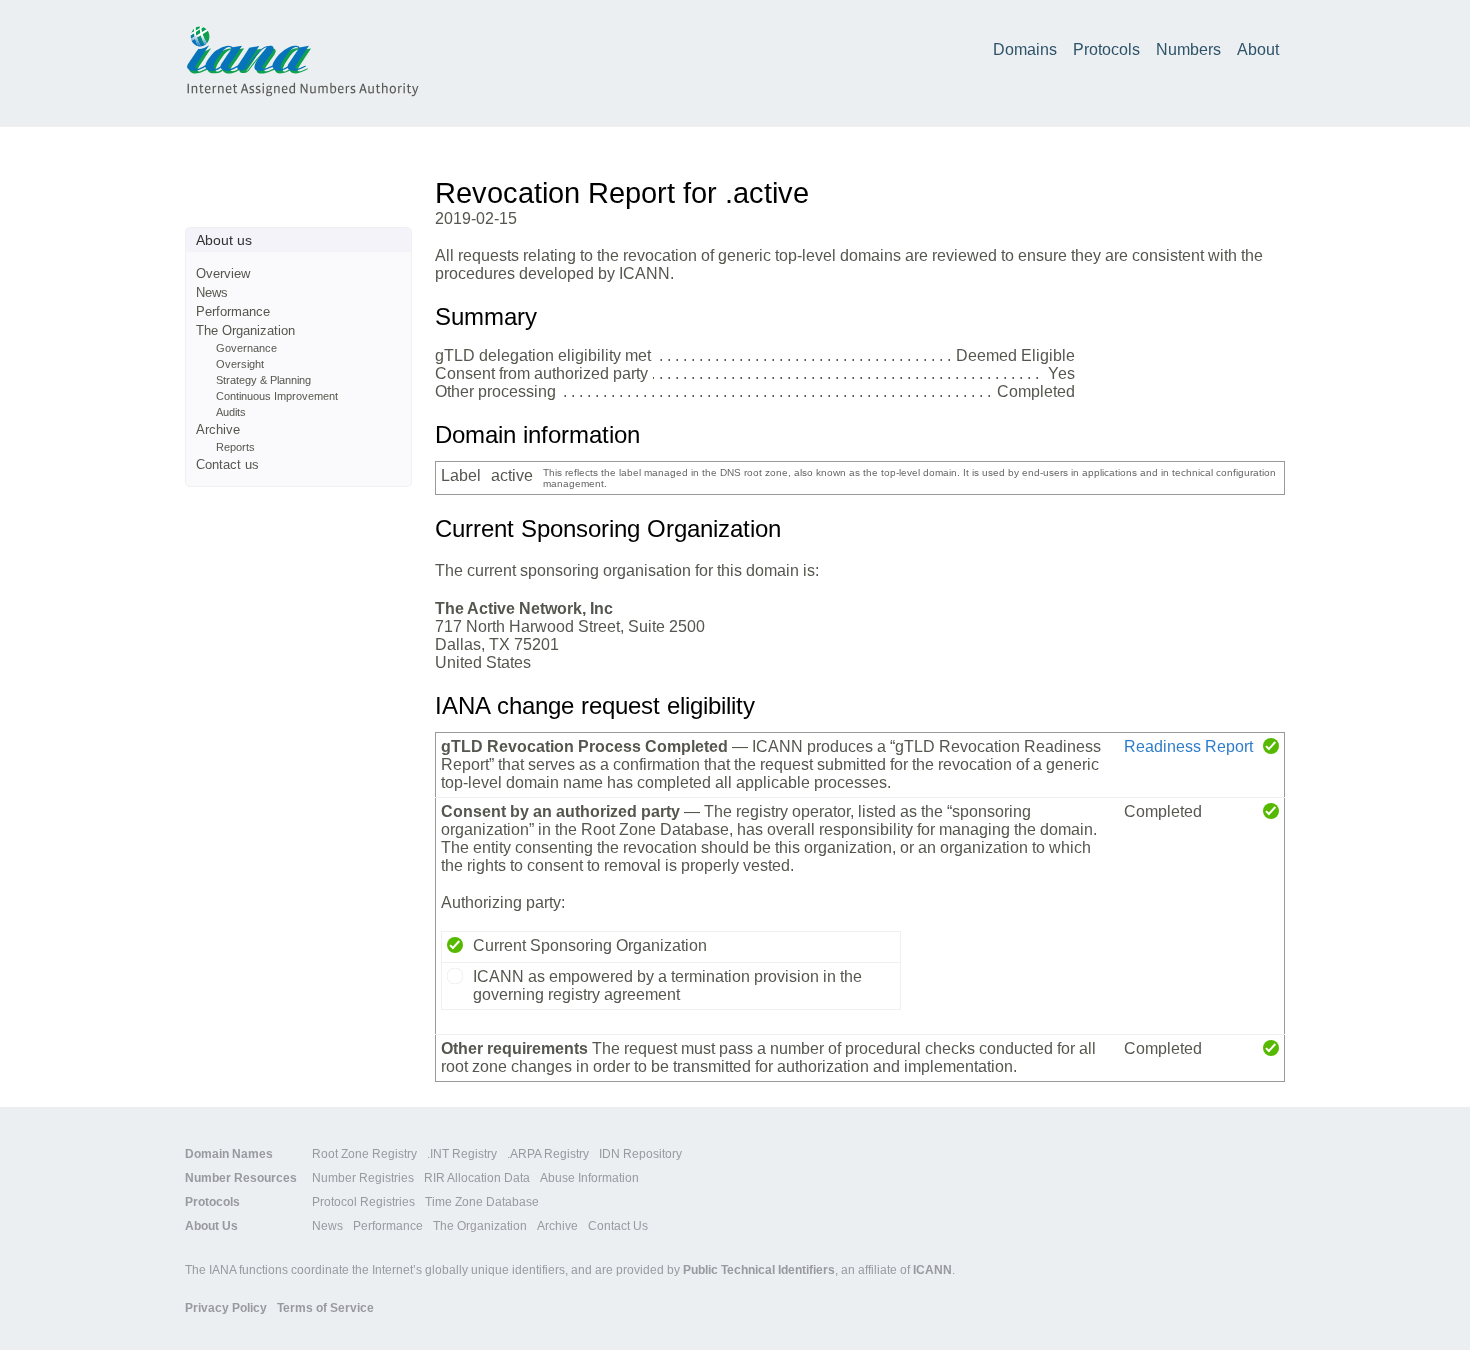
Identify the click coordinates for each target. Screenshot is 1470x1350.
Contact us (227, 464)
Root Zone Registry (364, 1154)
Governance (246, 348)
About (1258, 49)
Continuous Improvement (277, 396)
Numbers (1188, 49)
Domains (1025, 49)
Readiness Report (1188, 746)
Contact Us (618, 1226)
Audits (231, 412)
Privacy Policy (226, 1308)
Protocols (1106, 49)
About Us (211, 1226)
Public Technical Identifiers (759, 1270)
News (212, 292)
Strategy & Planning (263, 380)
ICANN (932, 1270)
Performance (233, 311)
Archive (218, 429)
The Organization (245, 330)
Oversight (240, 364)
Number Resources (241, 1178)
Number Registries (363, 1178)
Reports (235, 447)
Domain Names (229, 1154)
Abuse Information (589, 1178)
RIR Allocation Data (477, 1178)
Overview (223, 273)
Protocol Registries (363, 1202)
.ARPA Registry (548, 1154)
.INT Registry (462, 1154)
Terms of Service (325, 1308)
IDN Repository (640, 1154)
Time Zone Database (482, 1202)
